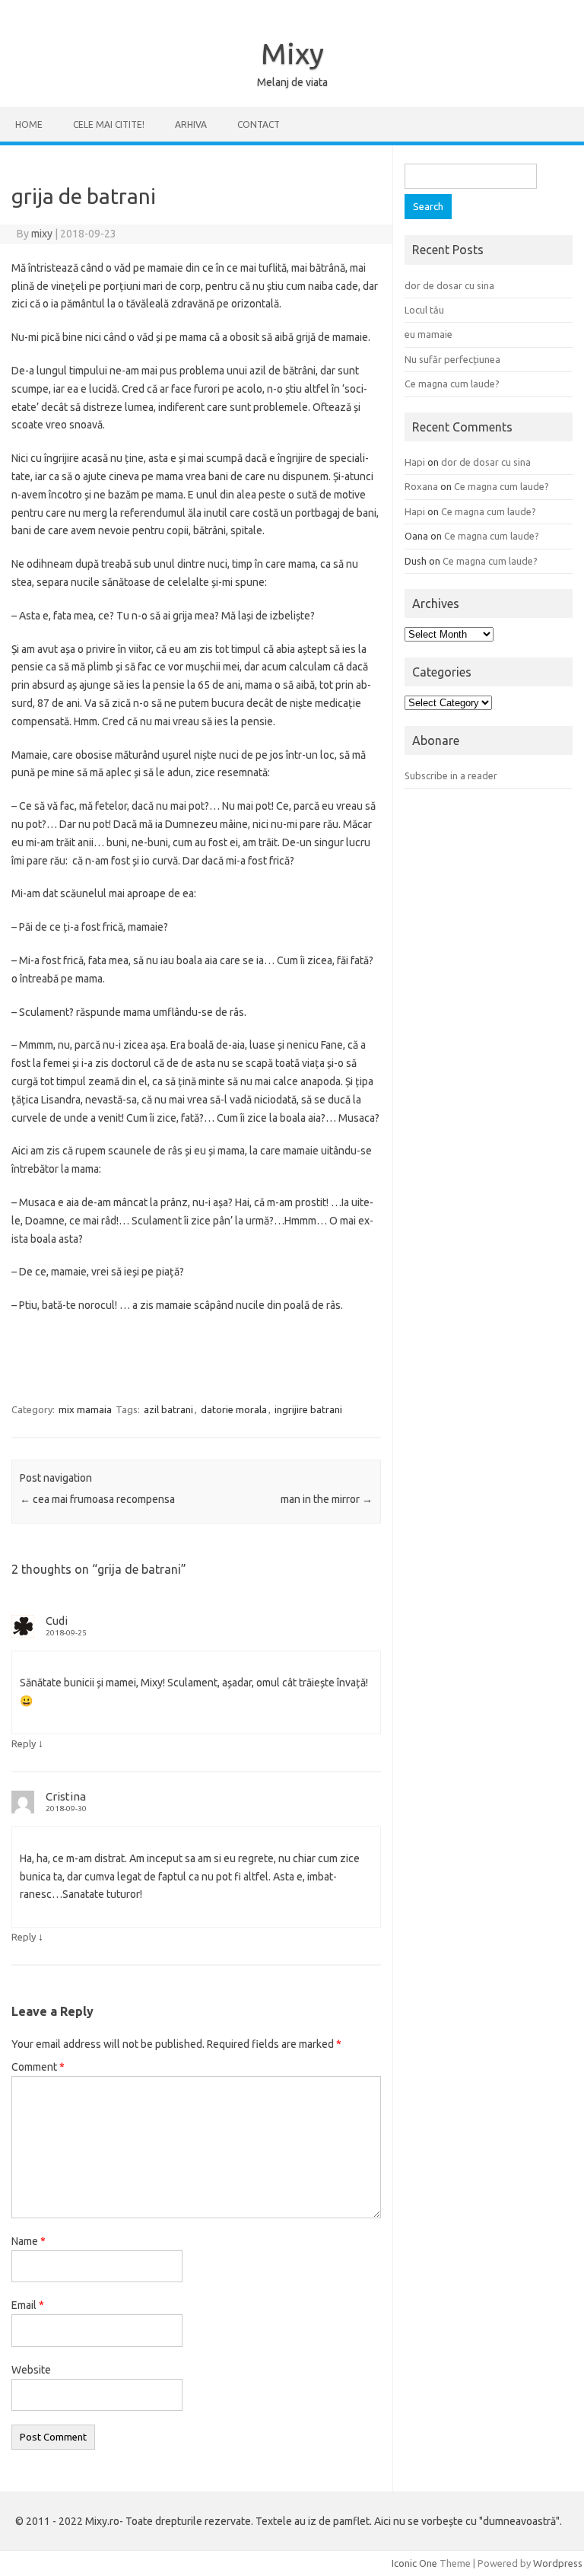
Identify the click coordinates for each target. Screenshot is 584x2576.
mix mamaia (85, 1409)
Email (28, 2305)
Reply (24, 1743)
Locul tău (424, 310)
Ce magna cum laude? (452, 384)
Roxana (421, 486)
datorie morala (234, 1409)
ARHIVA (191, 124)
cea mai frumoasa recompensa (97, 1499)
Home (29, 124)
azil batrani (168, 1409)
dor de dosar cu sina (449, 285)
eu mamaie (428, 334)
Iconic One (414, 2563)
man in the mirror (327, 1499)
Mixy (292, 53)
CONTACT (259, 124)
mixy (42, 234)
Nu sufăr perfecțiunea (452, 359)
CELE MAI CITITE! (109, 124)
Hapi (415, 462)
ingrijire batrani (308, 1409)
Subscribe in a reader (451, 775)
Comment (38, 2067)
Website (31, 2370)
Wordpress (558, 2563)
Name (29, 2241)
